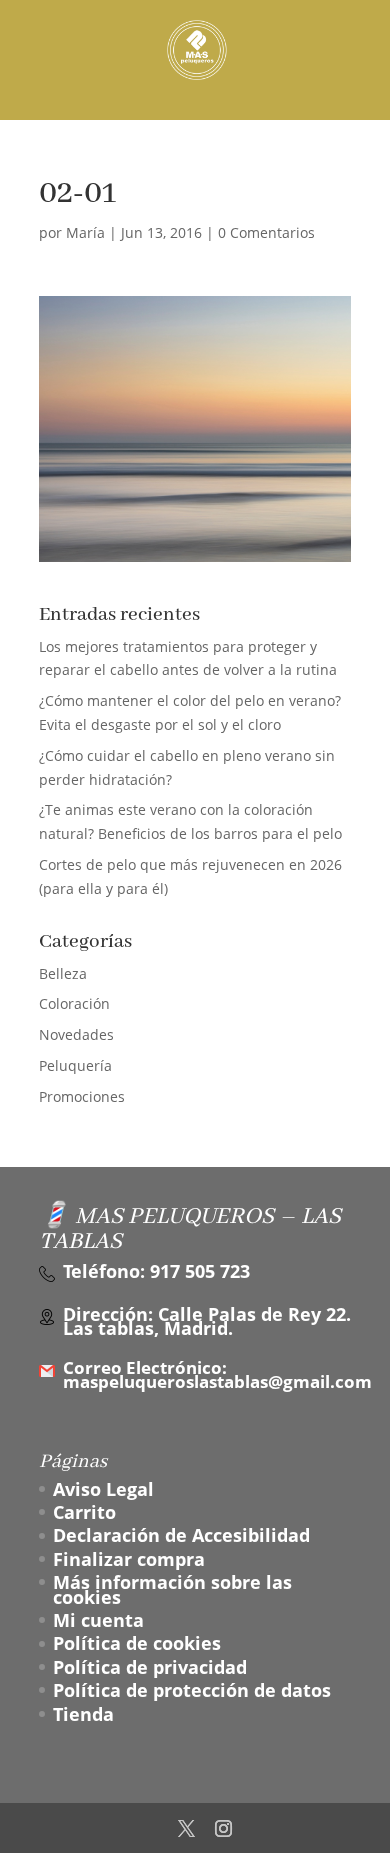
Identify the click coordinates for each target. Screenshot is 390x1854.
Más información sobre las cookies (172, 1589)
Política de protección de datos (192, 1690)
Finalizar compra (129, 1559)
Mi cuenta (98, 1620)
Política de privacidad (150, 1667)
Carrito (84, 1512)
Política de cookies (137, 1643)
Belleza (63, 973)
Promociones (82, 1096)
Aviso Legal (103, 1489)
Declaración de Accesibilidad (181, 1535)
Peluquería (75, 1065)
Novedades (76, 1034)
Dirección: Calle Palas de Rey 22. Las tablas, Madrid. (207, 1321)
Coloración (74, 1003)
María (85, 232)
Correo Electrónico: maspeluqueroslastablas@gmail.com (217, 1375)
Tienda (83, 1714)
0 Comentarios (266, 232)
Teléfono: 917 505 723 (156, 1271)
